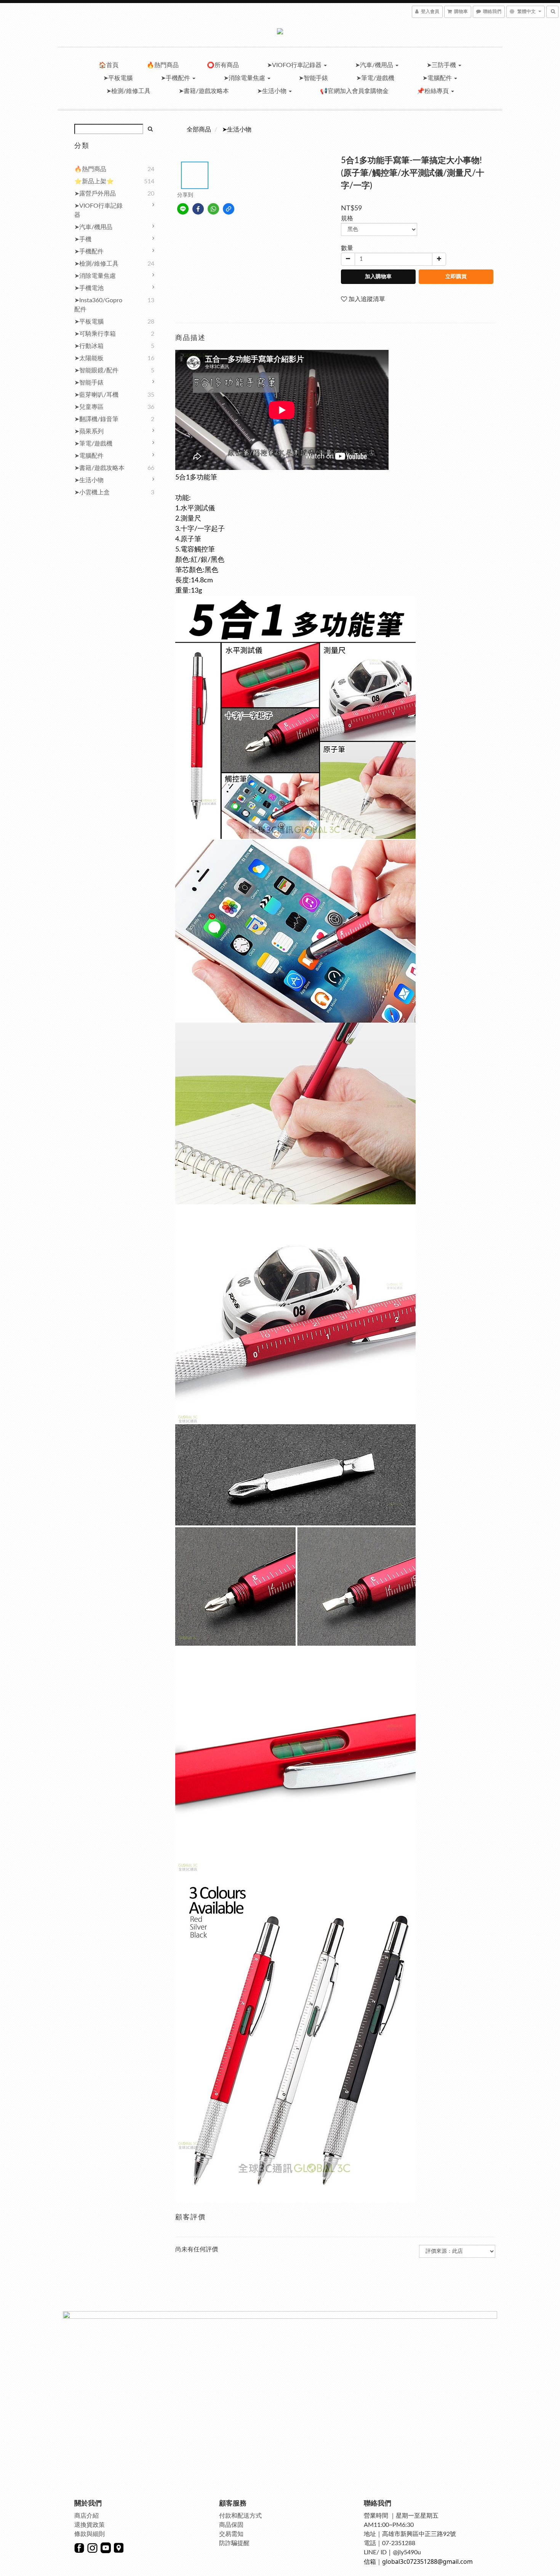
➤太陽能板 (89, 358)
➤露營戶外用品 (95, 194)
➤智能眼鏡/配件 (96, 370)
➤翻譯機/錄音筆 (96, 419)
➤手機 (83, 239)
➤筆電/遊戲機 (375, 78)
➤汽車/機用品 (375, 65)
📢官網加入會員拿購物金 (354, 91)
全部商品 (199, 130)
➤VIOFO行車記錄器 (295, 65)
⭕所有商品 (223, 65)
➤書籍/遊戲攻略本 (204, 91)
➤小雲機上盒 (92, 492)
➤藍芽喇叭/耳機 (96, 395)
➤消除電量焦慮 (245, 78)
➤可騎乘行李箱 (95, 334)
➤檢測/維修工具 (128, 91)
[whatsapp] (213, 209)
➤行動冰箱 (89, 346)
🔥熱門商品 (163, 65)
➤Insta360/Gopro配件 (98, 305)
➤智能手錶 (313, 78)
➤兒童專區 (89, 407)
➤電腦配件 (438, 78)
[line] (183, 209)
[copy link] (229, 209)
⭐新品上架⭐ (94, 181)
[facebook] (198, 209)
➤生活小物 (273, 91)
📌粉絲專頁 (434, 91)
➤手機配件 (176, 78)
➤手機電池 (89, 288)
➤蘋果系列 (89, 431)
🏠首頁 (109, 65)
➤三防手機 (442, 65)
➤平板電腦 (118, 78)
